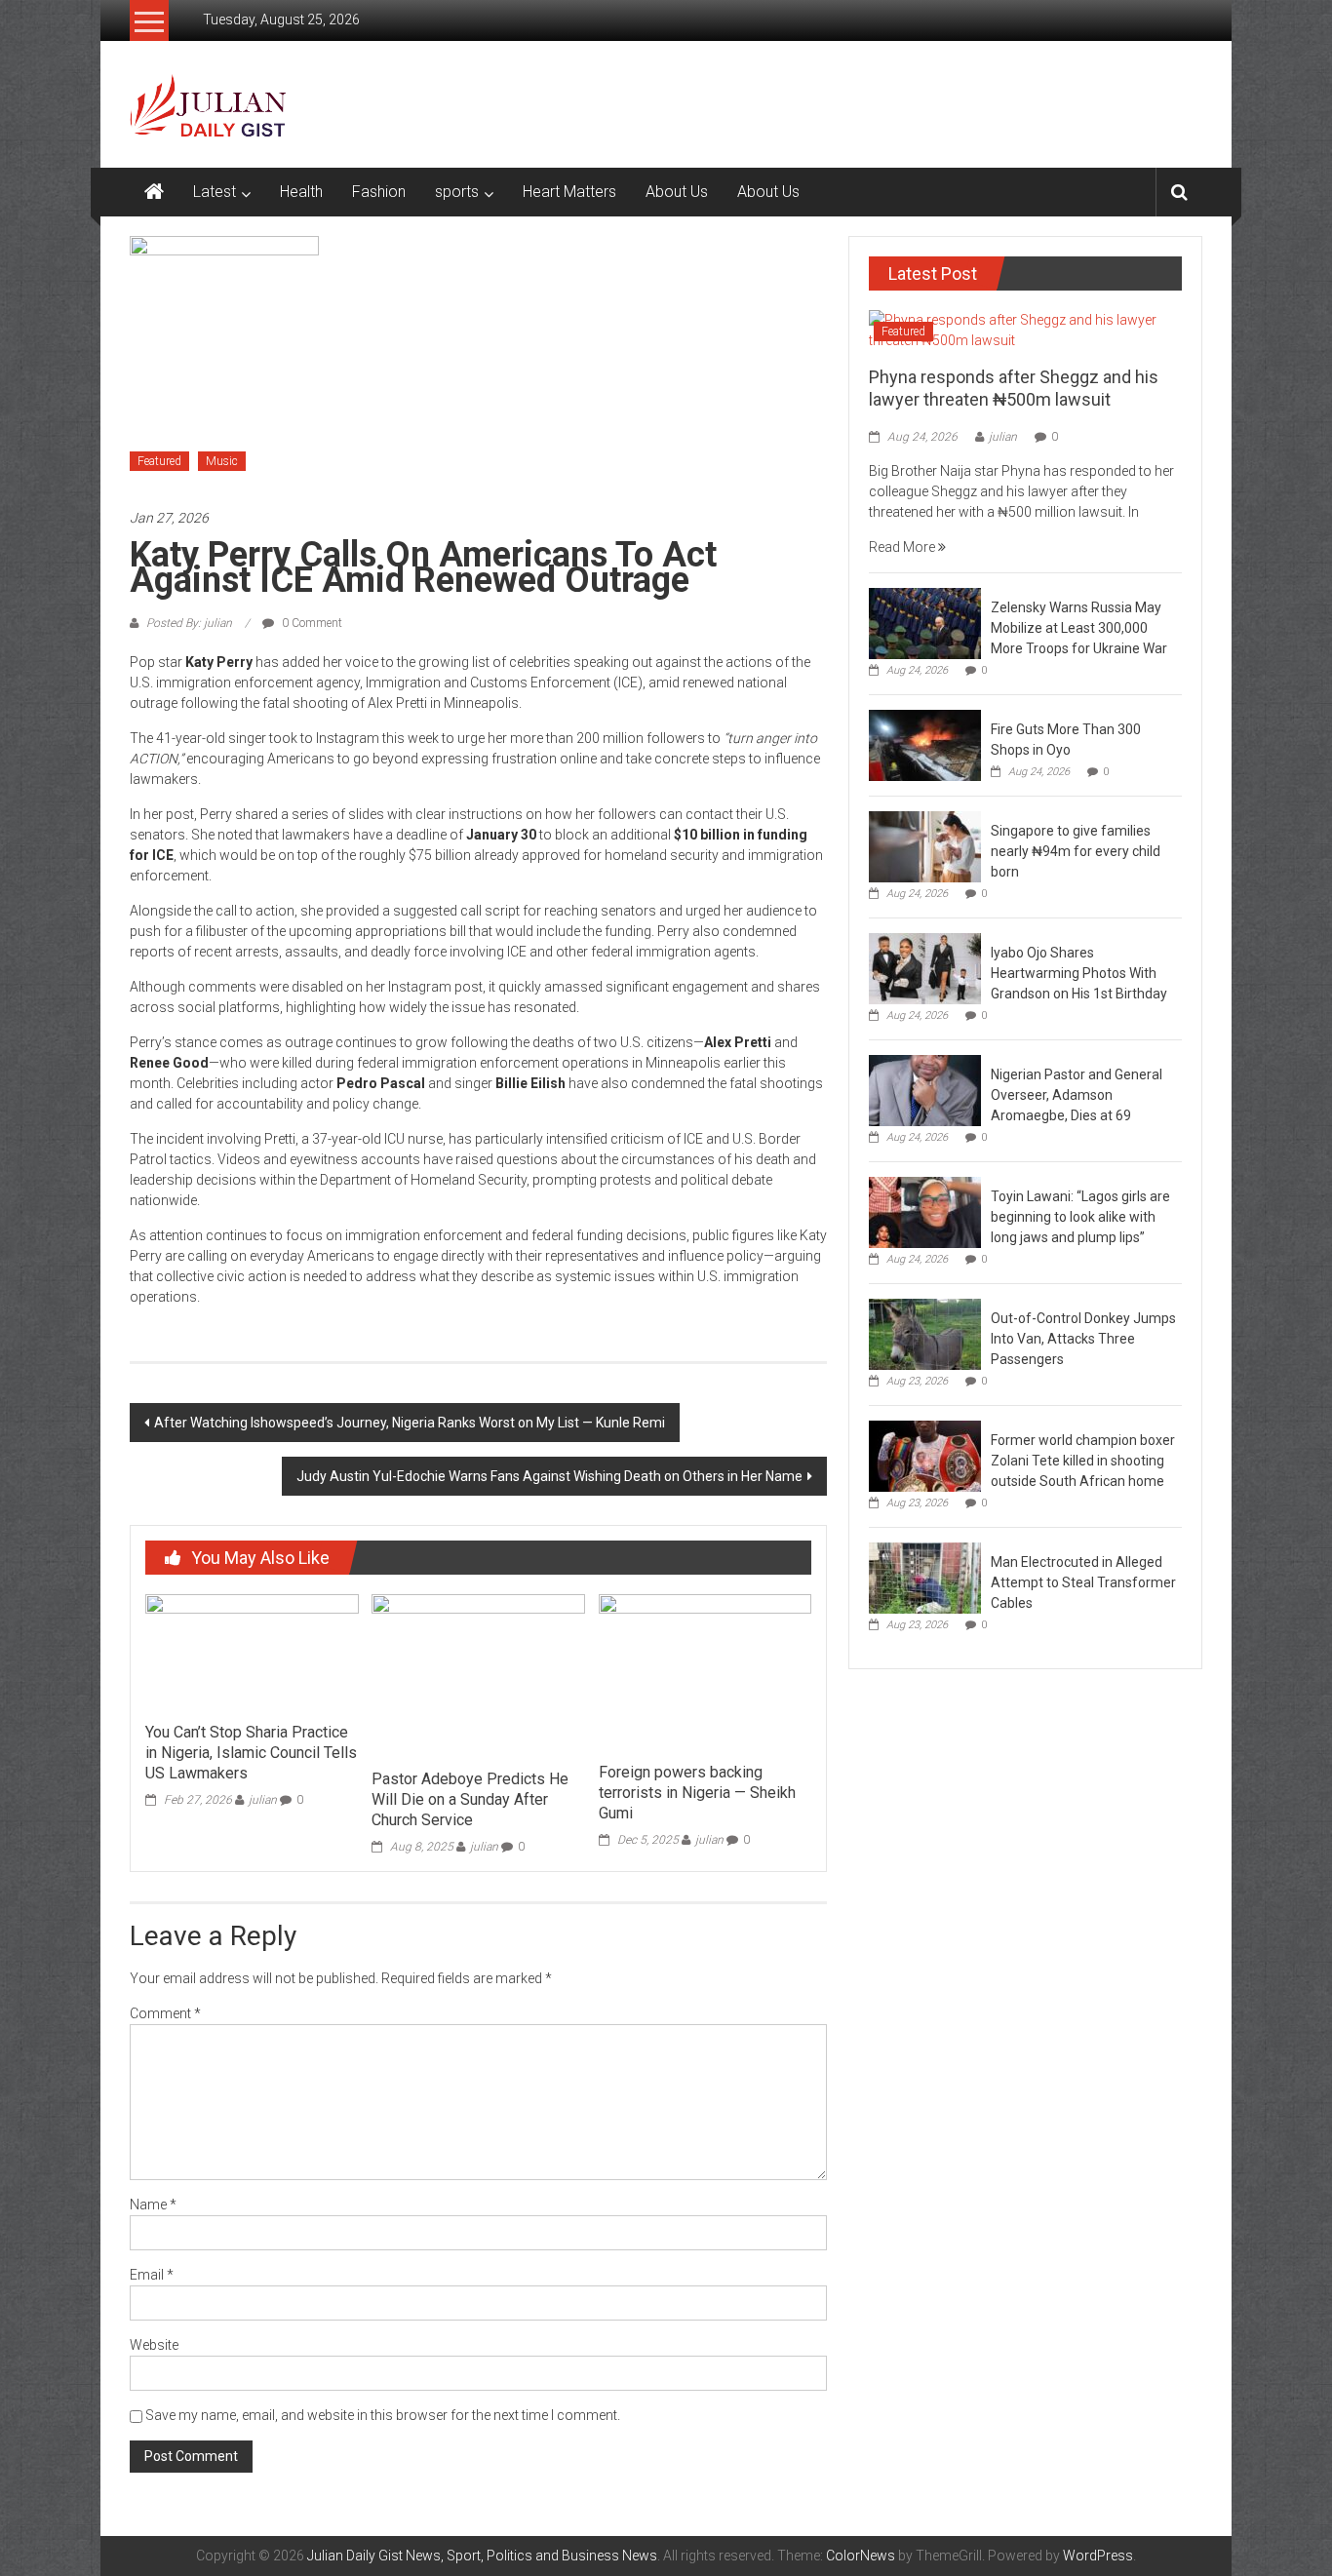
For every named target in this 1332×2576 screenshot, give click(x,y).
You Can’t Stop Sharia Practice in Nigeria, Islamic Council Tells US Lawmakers (251, 1753)
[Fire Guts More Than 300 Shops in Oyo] (925, 744)
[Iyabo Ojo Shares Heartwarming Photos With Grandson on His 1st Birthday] (925, 967)
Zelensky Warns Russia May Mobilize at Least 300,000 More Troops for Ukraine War (1079, 628)
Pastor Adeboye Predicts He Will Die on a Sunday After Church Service (470, 1799)
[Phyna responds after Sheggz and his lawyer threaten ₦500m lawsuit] (1025, 330)
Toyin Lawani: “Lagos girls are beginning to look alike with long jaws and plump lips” (1080, 1217)
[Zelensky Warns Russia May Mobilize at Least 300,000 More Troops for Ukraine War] (925, 622)
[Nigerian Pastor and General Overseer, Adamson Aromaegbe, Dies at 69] (925, 1089)
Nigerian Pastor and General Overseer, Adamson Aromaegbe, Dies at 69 (1077, 1095)
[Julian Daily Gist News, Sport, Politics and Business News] (154, 192)
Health (301, 192)
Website (154, 2345)
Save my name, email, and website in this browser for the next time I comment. (383, 2415)
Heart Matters (569, 192)
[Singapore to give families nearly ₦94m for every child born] (925, 845)
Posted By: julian (189, 623)
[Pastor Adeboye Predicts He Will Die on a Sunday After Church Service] (478, 1676)
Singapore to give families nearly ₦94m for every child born (1076, 851)
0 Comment (311, 623)
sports (457, 192)
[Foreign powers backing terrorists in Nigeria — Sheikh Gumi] (705, 1672)
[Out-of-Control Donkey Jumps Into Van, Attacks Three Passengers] (925, 1333)
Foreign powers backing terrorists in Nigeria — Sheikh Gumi (697, 1793)
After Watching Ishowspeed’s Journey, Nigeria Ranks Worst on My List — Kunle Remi (410, 1423)
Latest (215, 192)
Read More (903, 547)
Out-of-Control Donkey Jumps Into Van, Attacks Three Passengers (1083, 1339)
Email (152, 2275)
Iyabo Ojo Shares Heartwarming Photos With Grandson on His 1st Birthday (1079, 973)
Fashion (379, 192)
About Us (677, 192)
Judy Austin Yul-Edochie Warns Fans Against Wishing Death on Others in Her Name (549, 1476)
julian (263, 1800)
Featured (159, 461)
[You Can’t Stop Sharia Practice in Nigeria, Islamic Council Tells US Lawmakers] (252, 1653)
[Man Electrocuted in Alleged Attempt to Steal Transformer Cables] (925, 1577)
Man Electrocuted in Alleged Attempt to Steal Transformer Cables (1083, 1582)
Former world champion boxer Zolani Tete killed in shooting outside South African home (1083, 1461)
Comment (165, 2013)
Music (222, 461)
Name (153, 2205)
